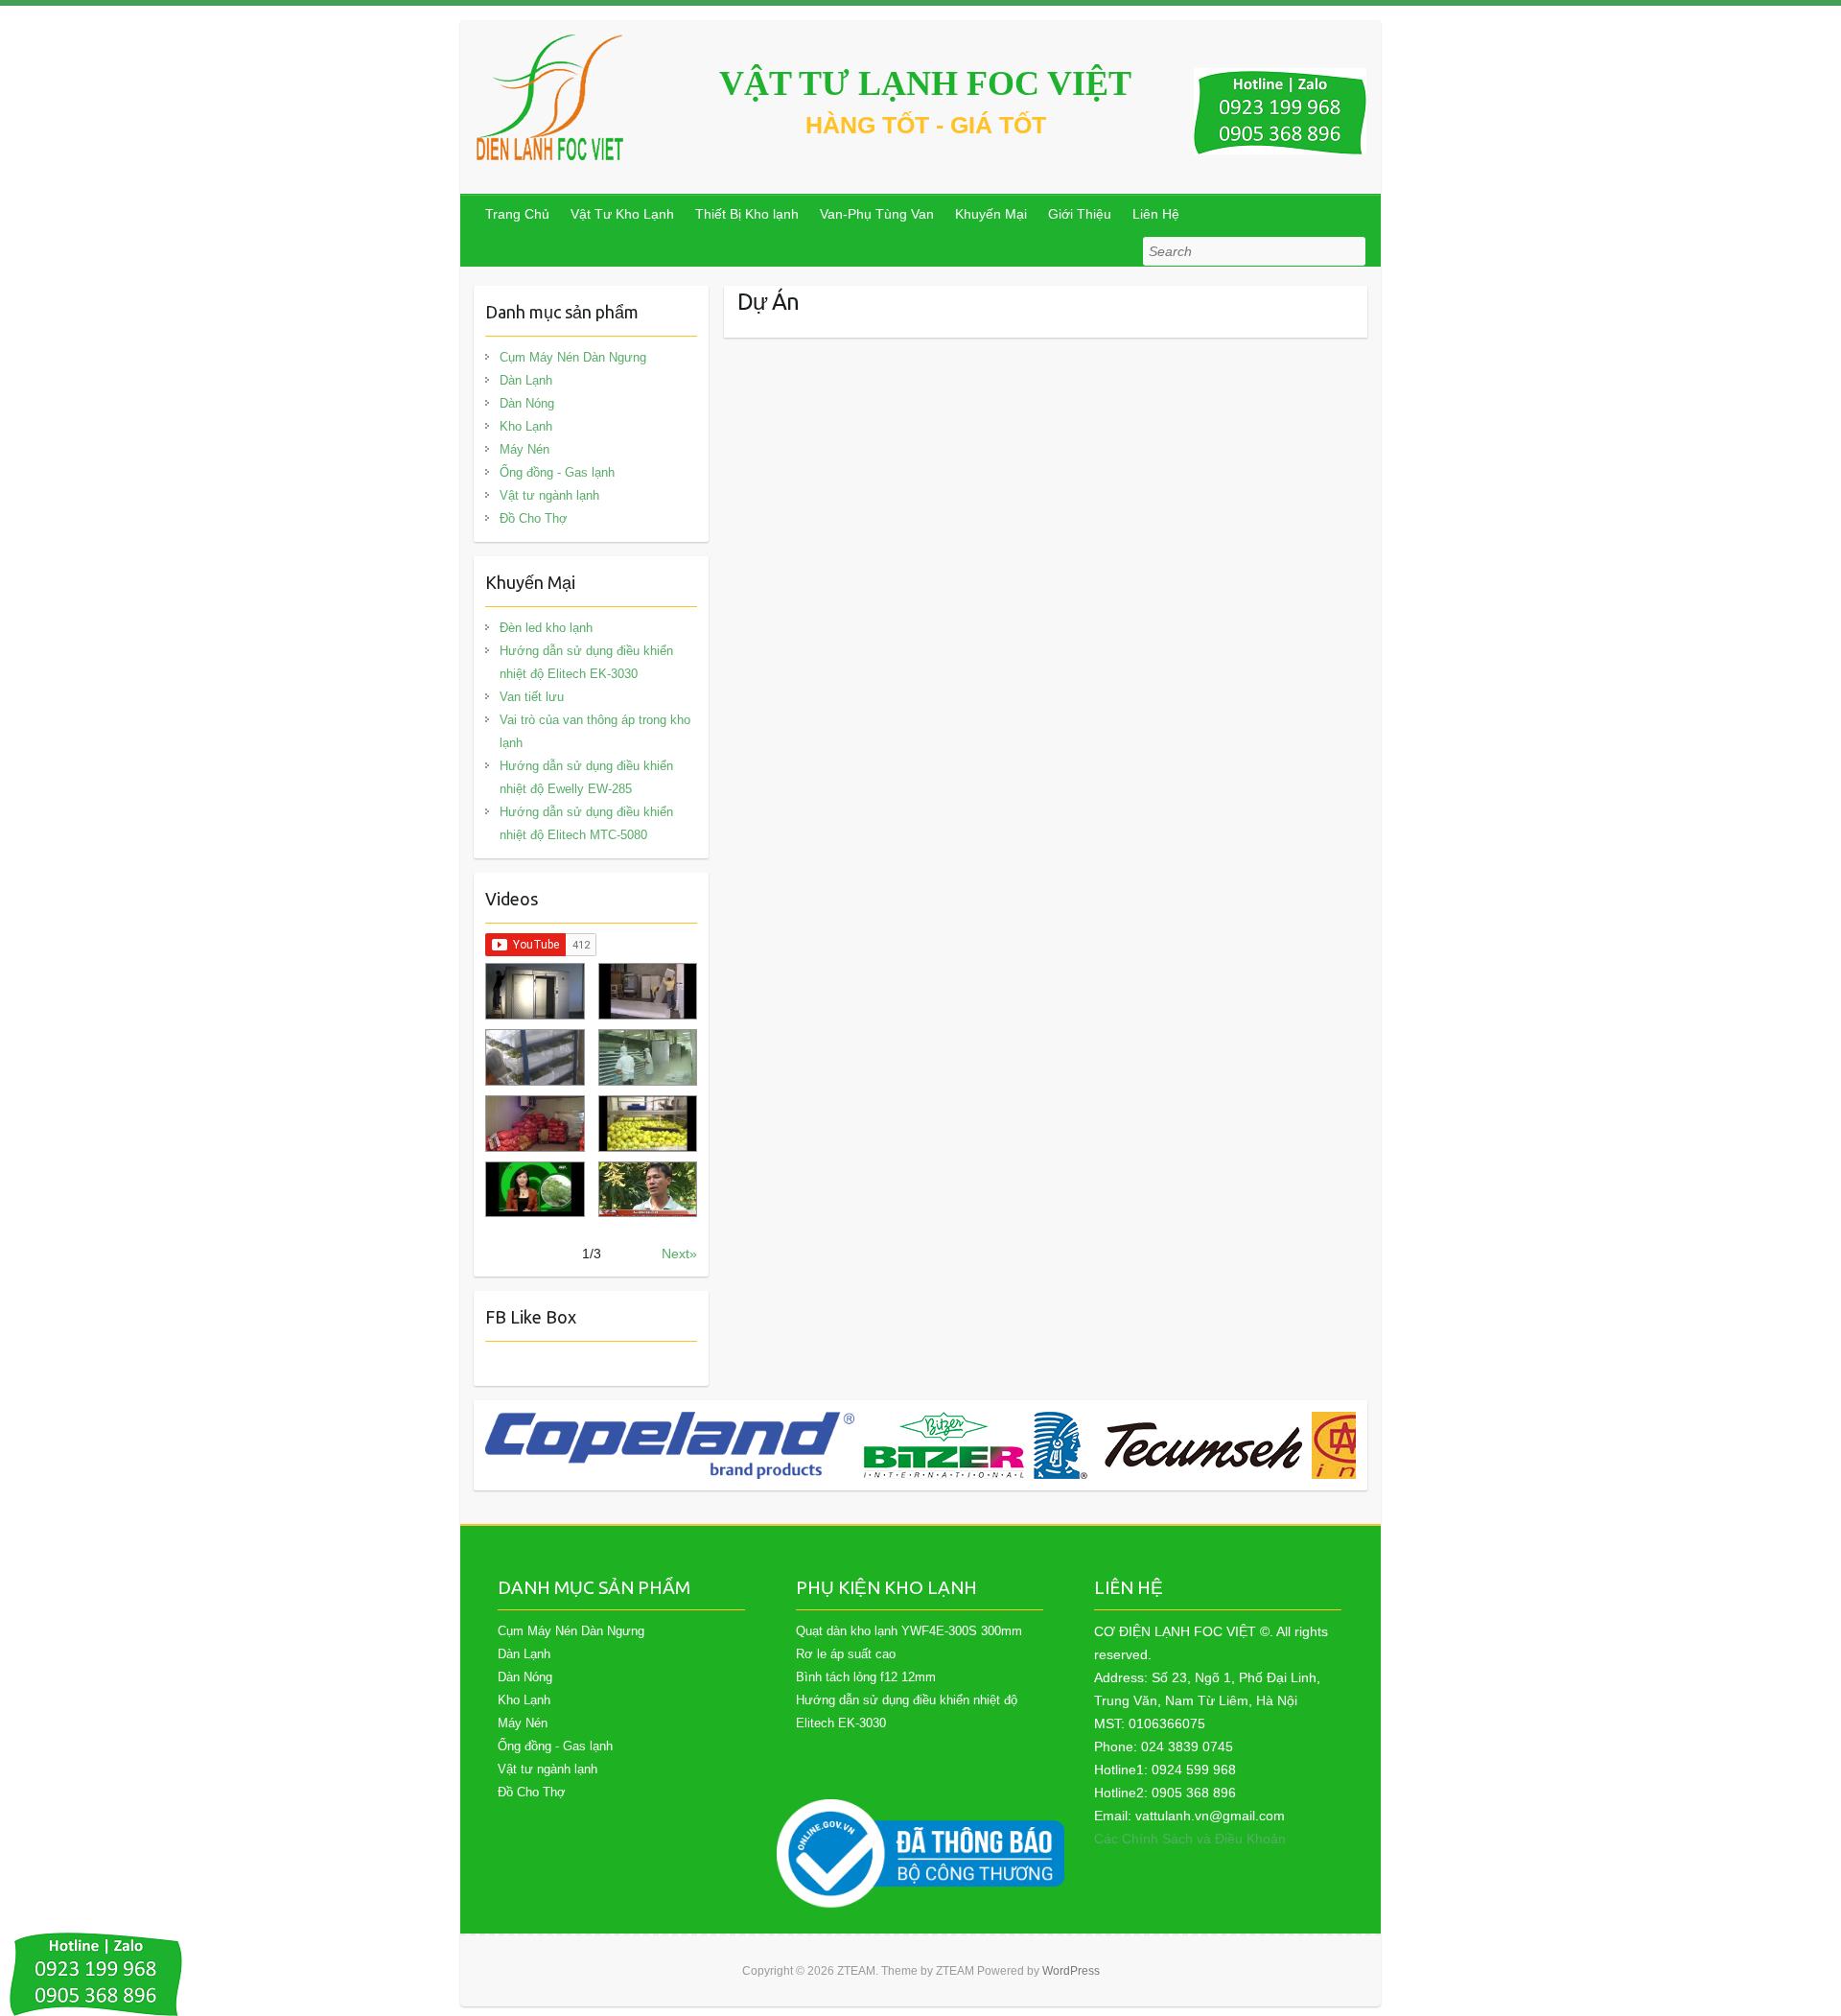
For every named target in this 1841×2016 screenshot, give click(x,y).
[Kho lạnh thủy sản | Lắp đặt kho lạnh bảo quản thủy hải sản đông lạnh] (648, 1057)
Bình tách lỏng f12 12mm (866, 1677)
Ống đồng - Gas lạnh (557, 472)
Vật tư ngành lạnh (549, 495)
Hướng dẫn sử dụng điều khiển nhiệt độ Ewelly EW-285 (586, 777)
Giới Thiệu (1080, 214)
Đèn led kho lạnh (546, 628)
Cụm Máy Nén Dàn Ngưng (573, 357)
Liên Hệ (1156, 214)
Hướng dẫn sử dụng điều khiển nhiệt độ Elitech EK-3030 (586, 662)
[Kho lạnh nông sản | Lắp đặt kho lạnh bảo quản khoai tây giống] (535, 1190)
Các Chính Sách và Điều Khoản (1190, 1839)
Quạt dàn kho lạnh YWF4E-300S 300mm (909, 1631)
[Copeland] (670, 1445)
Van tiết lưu (532, 697)
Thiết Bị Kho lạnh (747, 214)
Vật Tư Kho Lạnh (622, 214)
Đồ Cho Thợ (534, 518)
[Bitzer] (944, 1445)
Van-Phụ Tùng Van (877, 214)
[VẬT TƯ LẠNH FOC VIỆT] (551, 97)
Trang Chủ (517, 214)
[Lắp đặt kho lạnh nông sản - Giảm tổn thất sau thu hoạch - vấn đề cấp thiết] (648, 1190)
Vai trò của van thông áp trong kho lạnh (595, 731)
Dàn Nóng (527, 403)
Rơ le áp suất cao (846, 1654)
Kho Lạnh (526, 426)
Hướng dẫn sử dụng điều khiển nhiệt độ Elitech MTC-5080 (586, 823)
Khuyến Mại (991, 214)
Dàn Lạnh (526, 380)
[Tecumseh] (1168, 1445)
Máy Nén (524, 449)
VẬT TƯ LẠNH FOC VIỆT (925, 83)
